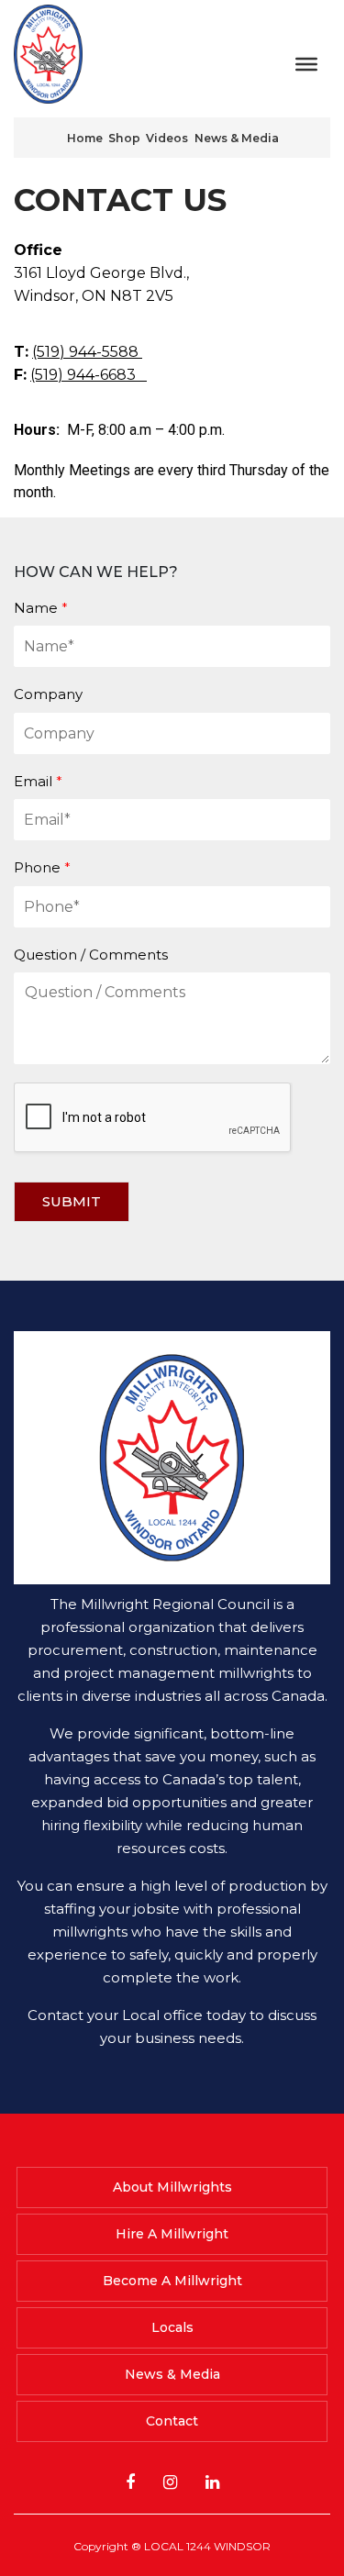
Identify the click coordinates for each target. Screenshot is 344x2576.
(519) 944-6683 (89, 375)
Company (48, 694)
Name (41, 608)
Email (38, 781)
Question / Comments (91, 955)
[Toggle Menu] (306, 63)
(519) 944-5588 (87, 352)
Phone (42, 867)
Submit (72, 1201)
